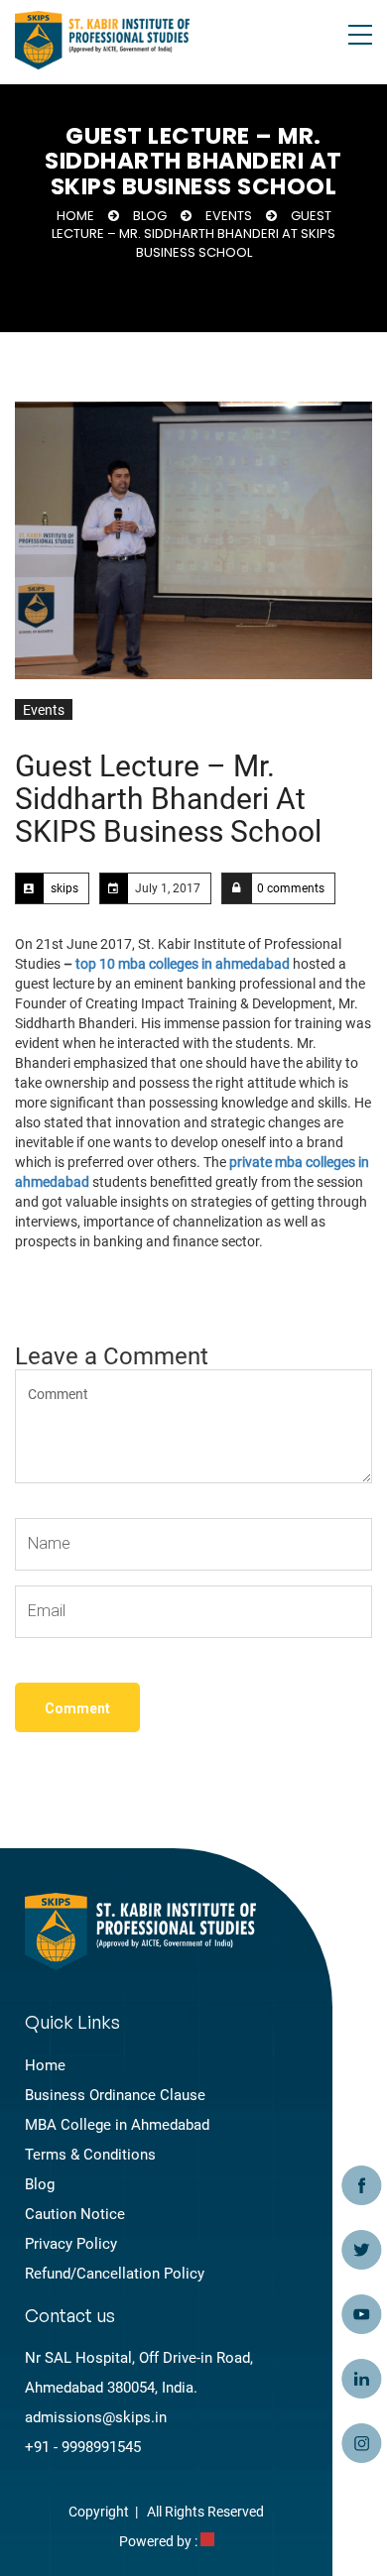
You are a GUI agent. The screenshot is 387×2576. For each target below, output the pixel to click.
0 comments (291, 888)
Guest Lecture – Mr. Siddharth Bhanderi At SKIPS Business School (168, 799)
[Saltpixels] (207, 2541)
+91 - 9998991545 (83, 2447)
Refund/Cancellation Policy (115, 2274)
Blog (150, 216)
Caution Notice (75, 2214)
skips (64, 888)
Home (75, 216)
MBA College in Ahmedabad (117, 2125)
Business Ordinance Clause (115, 2095)
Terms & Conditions (90, 2155)
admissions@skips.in (96, 2417)
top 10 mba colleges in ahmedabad (183, 964)
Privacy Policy (71, 2244)
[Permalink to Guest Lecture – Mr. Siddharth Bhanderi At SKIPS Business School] (193, 540)
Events (229, 216)
